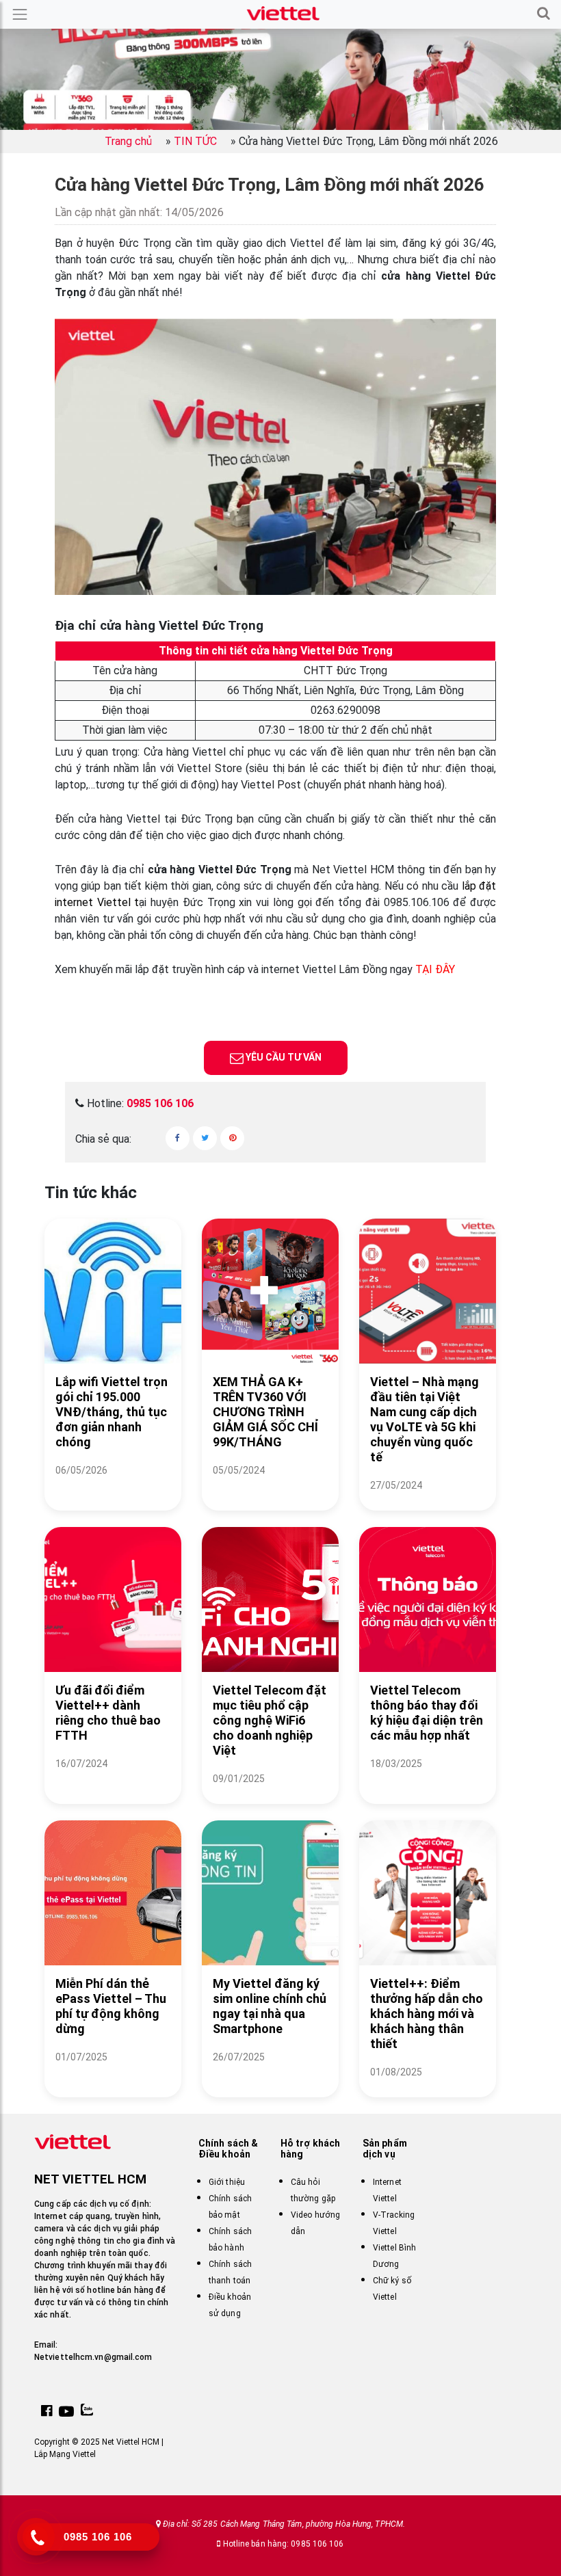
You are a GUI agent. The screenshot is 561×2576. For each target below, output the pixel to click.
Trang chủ (128, 141)
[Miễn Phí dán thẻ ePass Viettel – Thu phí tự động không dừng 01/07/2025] (113, 2074)
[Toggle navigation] (20, 14)
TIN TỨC (195, 141)
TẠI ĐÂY (435, 969)
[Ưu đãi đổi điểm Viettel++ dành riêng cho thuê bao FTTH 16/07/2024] (113, 1780)
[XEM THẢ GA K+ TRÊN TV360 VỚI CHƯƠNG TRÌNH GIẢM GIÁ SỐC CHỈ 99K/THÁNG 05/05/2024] (270, 1487)
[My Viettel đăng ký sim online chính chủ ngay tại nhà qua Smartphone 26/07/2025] (270, 2074)
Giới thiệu (227, 2182)
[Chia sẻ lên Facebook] (178, 1138)
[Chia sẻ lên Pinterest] (232, 1138)
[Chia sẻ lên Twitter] (205, 1138)
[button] (544, 14)
